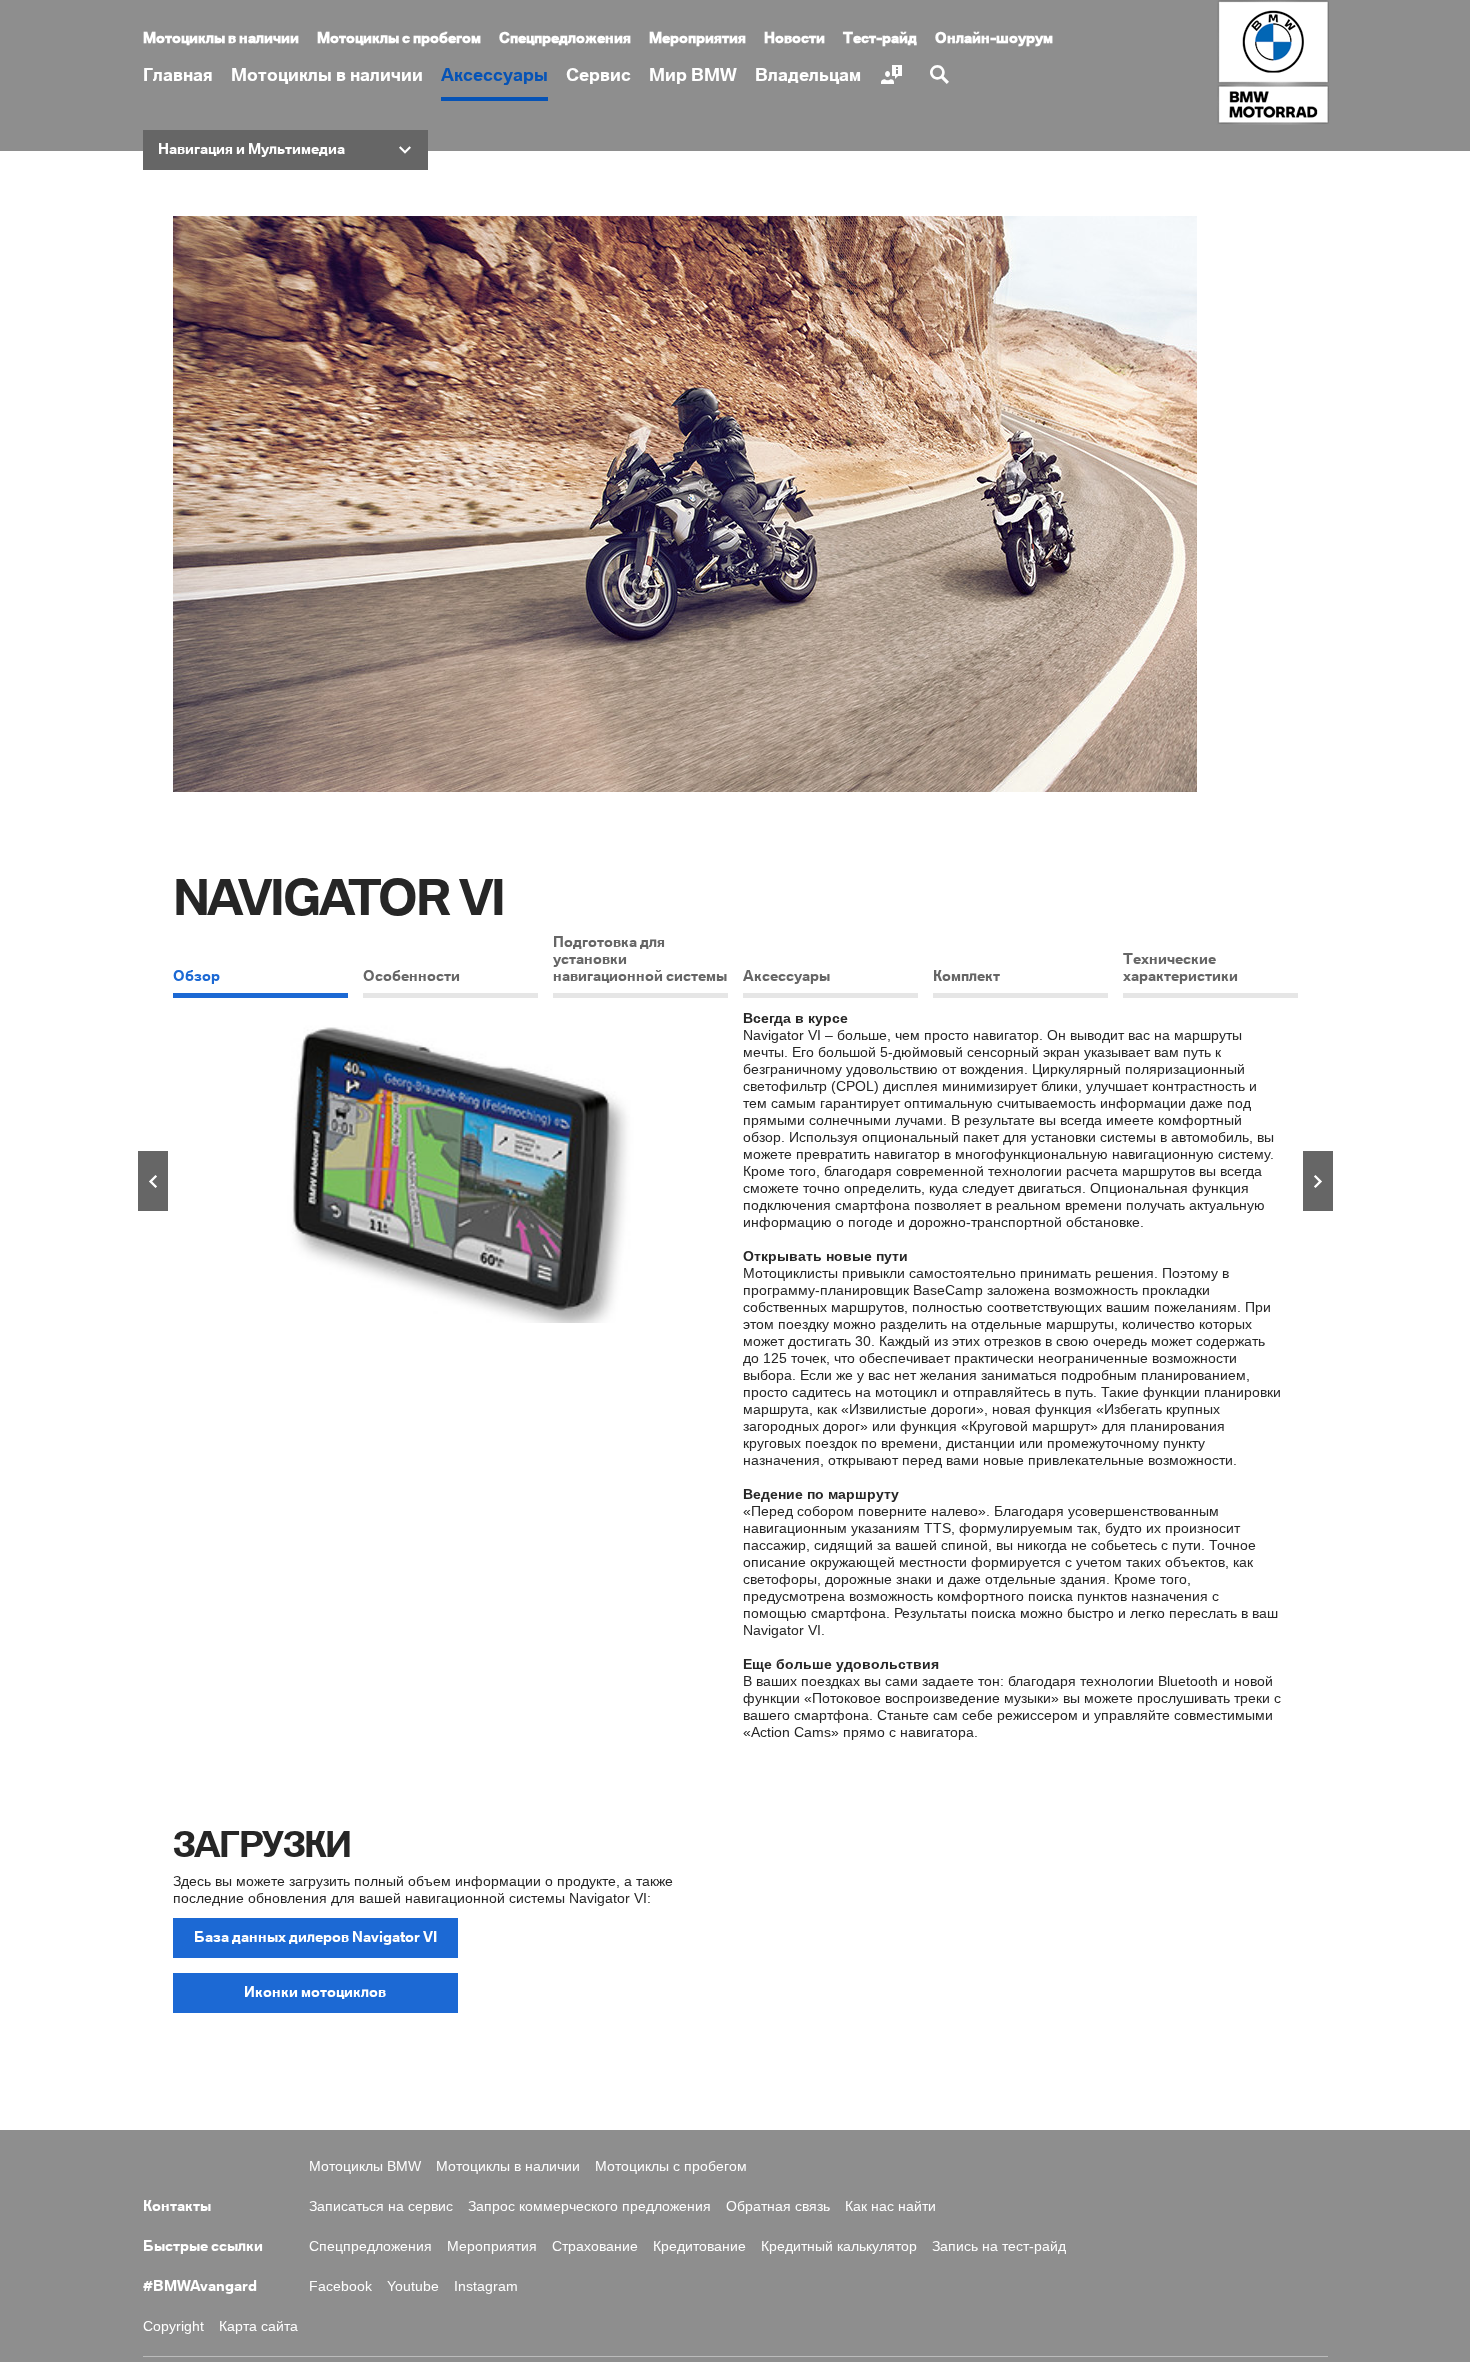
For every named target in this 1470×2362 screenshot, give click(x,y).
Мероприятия (697, 39)
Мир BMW (693, 75)
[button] (285, 150)
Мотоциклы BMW (365, 2166)
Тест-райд (880, 39)
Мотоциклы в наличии (327, 75)
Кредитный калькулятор (839, 2246)
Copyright (173, 2326)
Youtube (413, 2286)
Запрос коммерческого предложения (589, 2206)
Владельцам (808, 75)
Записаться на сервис (381, 2206)
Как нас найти (890, 2206)
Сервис (598, 75)
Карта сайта (258, 2326)
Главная (178, 75)
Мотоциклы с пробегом (399, 39)
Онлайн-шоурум (994, 39)
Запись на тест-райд (999, 2246)
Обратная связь (778, 2206)
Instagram (486, 2286)
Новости (794, 39)
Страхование (595, 2246)
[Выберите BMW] (894, 75)
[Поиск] (942, 75)
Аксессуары (494, 75)
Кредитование (699, 2246)
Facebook (340, 2286)
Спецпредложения (565, 39)
